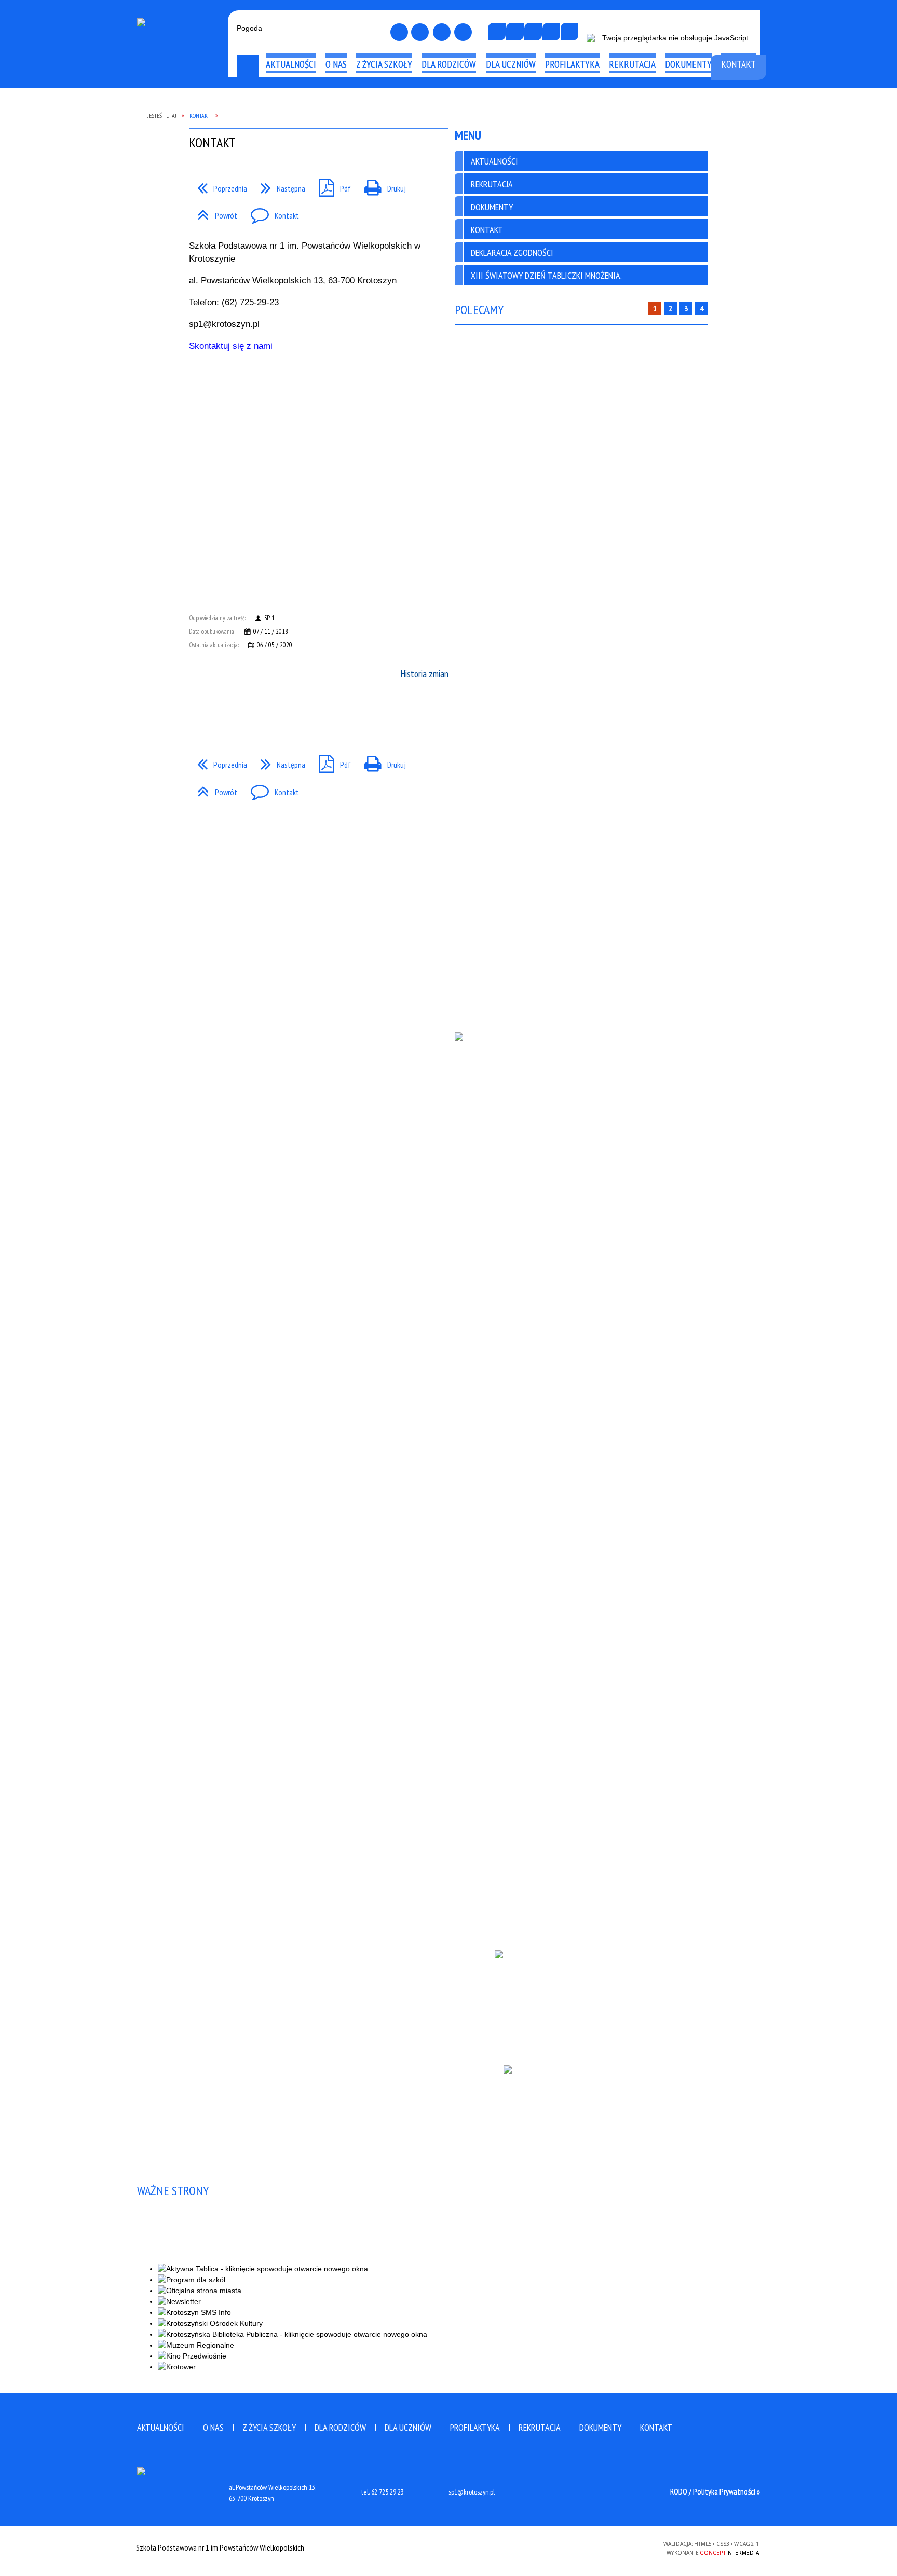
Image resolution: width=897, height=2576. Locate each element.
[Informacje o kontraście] (569, 32)
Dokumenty (600, 2427)
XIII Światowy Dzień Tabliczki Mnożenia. (546, 275)
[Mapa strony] (420, 32)
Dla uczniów (408, 2427)
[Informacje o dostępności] (515, 32)
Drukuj (381, 185)
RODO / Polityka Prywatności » (715, 2491)
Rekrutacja (540, 2427)
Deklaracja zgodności (512, 253)
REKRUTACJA (492, 184)
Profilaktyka (475, 2427)
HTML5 (580, 2547)
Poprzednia (218, 185)
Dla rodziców (340, 2427)
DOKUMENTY (492, 207)
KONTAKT (487, 230)
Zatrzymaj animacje (497, 32)
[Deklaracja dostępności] (533, 32)
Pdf (331, 185)
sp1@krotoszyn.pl (472, 2492)
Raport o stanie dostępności (180, 106)
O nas (213, 2427)
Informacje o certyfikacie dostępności (448, 2549)
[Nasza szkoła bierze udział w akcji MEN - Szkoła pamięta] (581, 2120)
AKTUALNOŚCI (494, 161)
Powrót (213, 212)
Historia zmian (424, 674)
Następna (279, 185)
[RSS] (463, 32)
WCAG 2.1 (628, 2547)
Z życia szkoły (269, 2427)
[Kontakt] (442, 32)
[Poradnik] (581, 2000)
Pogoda (249, 28)
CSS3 (595, 2547)
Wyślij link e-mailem (218, 714)
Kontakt (271, 212)
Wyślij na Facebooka (199, 714)
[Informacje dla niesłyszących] (551, 32)
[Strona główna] (399, 32)
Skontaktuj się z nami (231, 346)
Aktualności (161, 2427)
